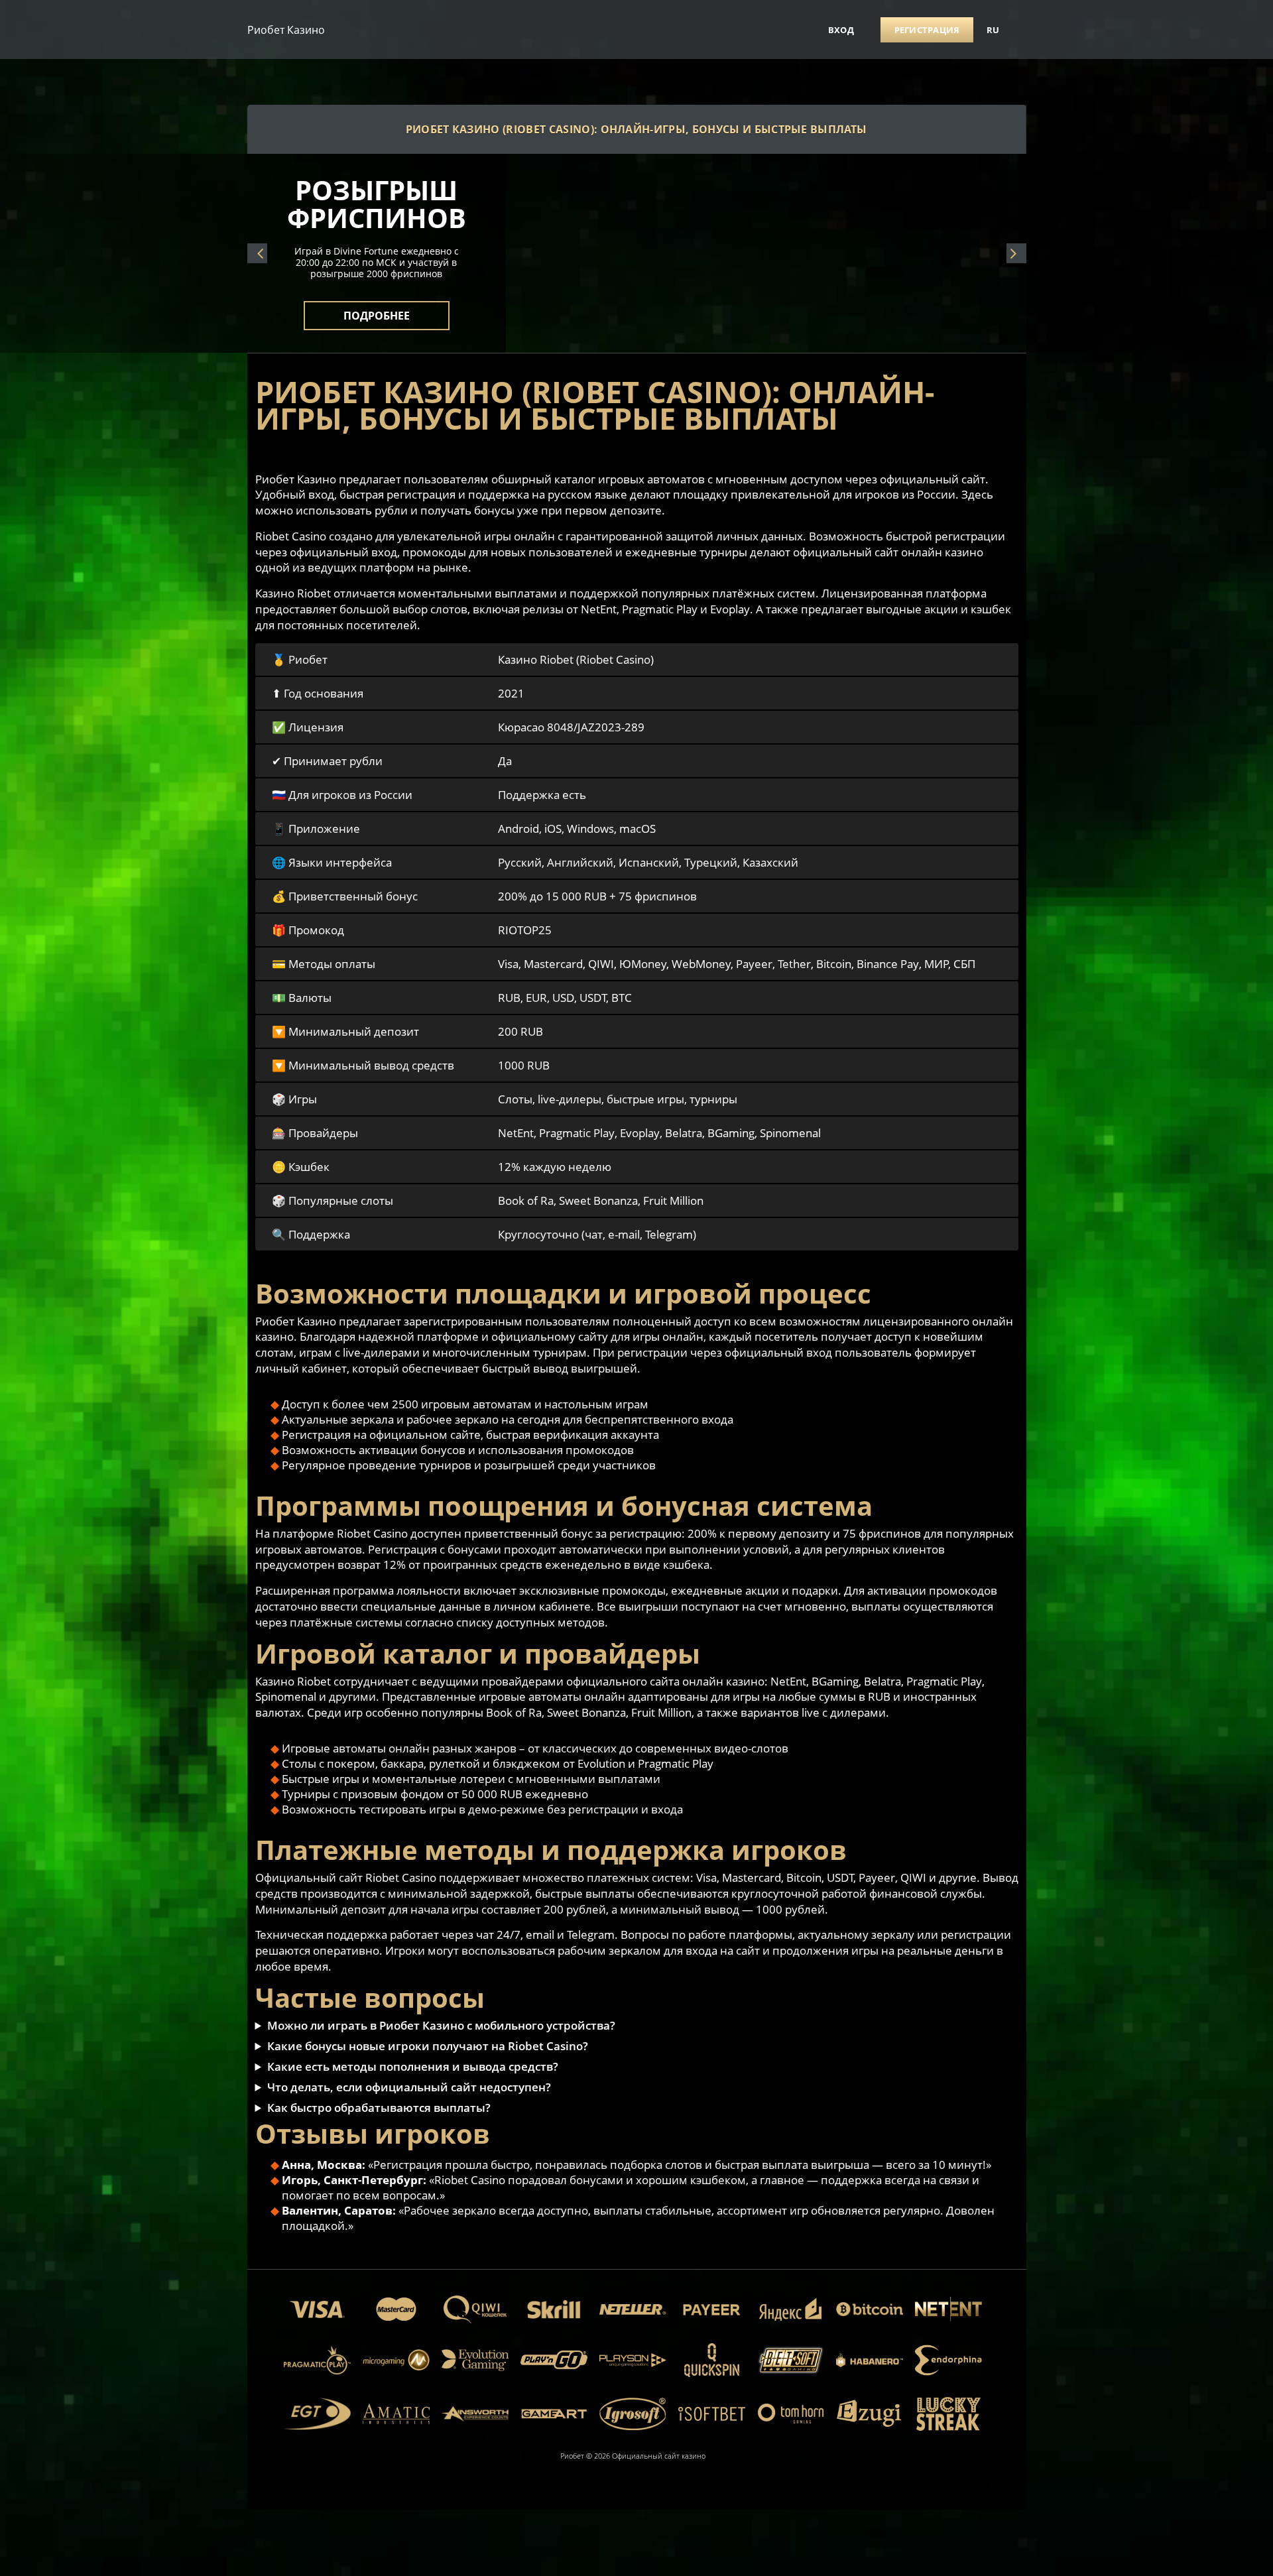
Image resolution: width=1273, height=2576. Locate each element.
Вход (841, 30)
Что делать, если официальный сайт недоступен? (409, 2087)
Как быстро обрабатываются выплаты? (379, 2108)
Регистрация (927, 30)
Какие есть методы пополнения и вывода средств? (413, 2066)
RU (993, 30)
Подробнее (377, 308)
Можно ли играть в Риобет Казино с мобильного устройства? (441, 2025)
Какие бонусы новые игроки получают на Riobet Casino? (428, 2046)
